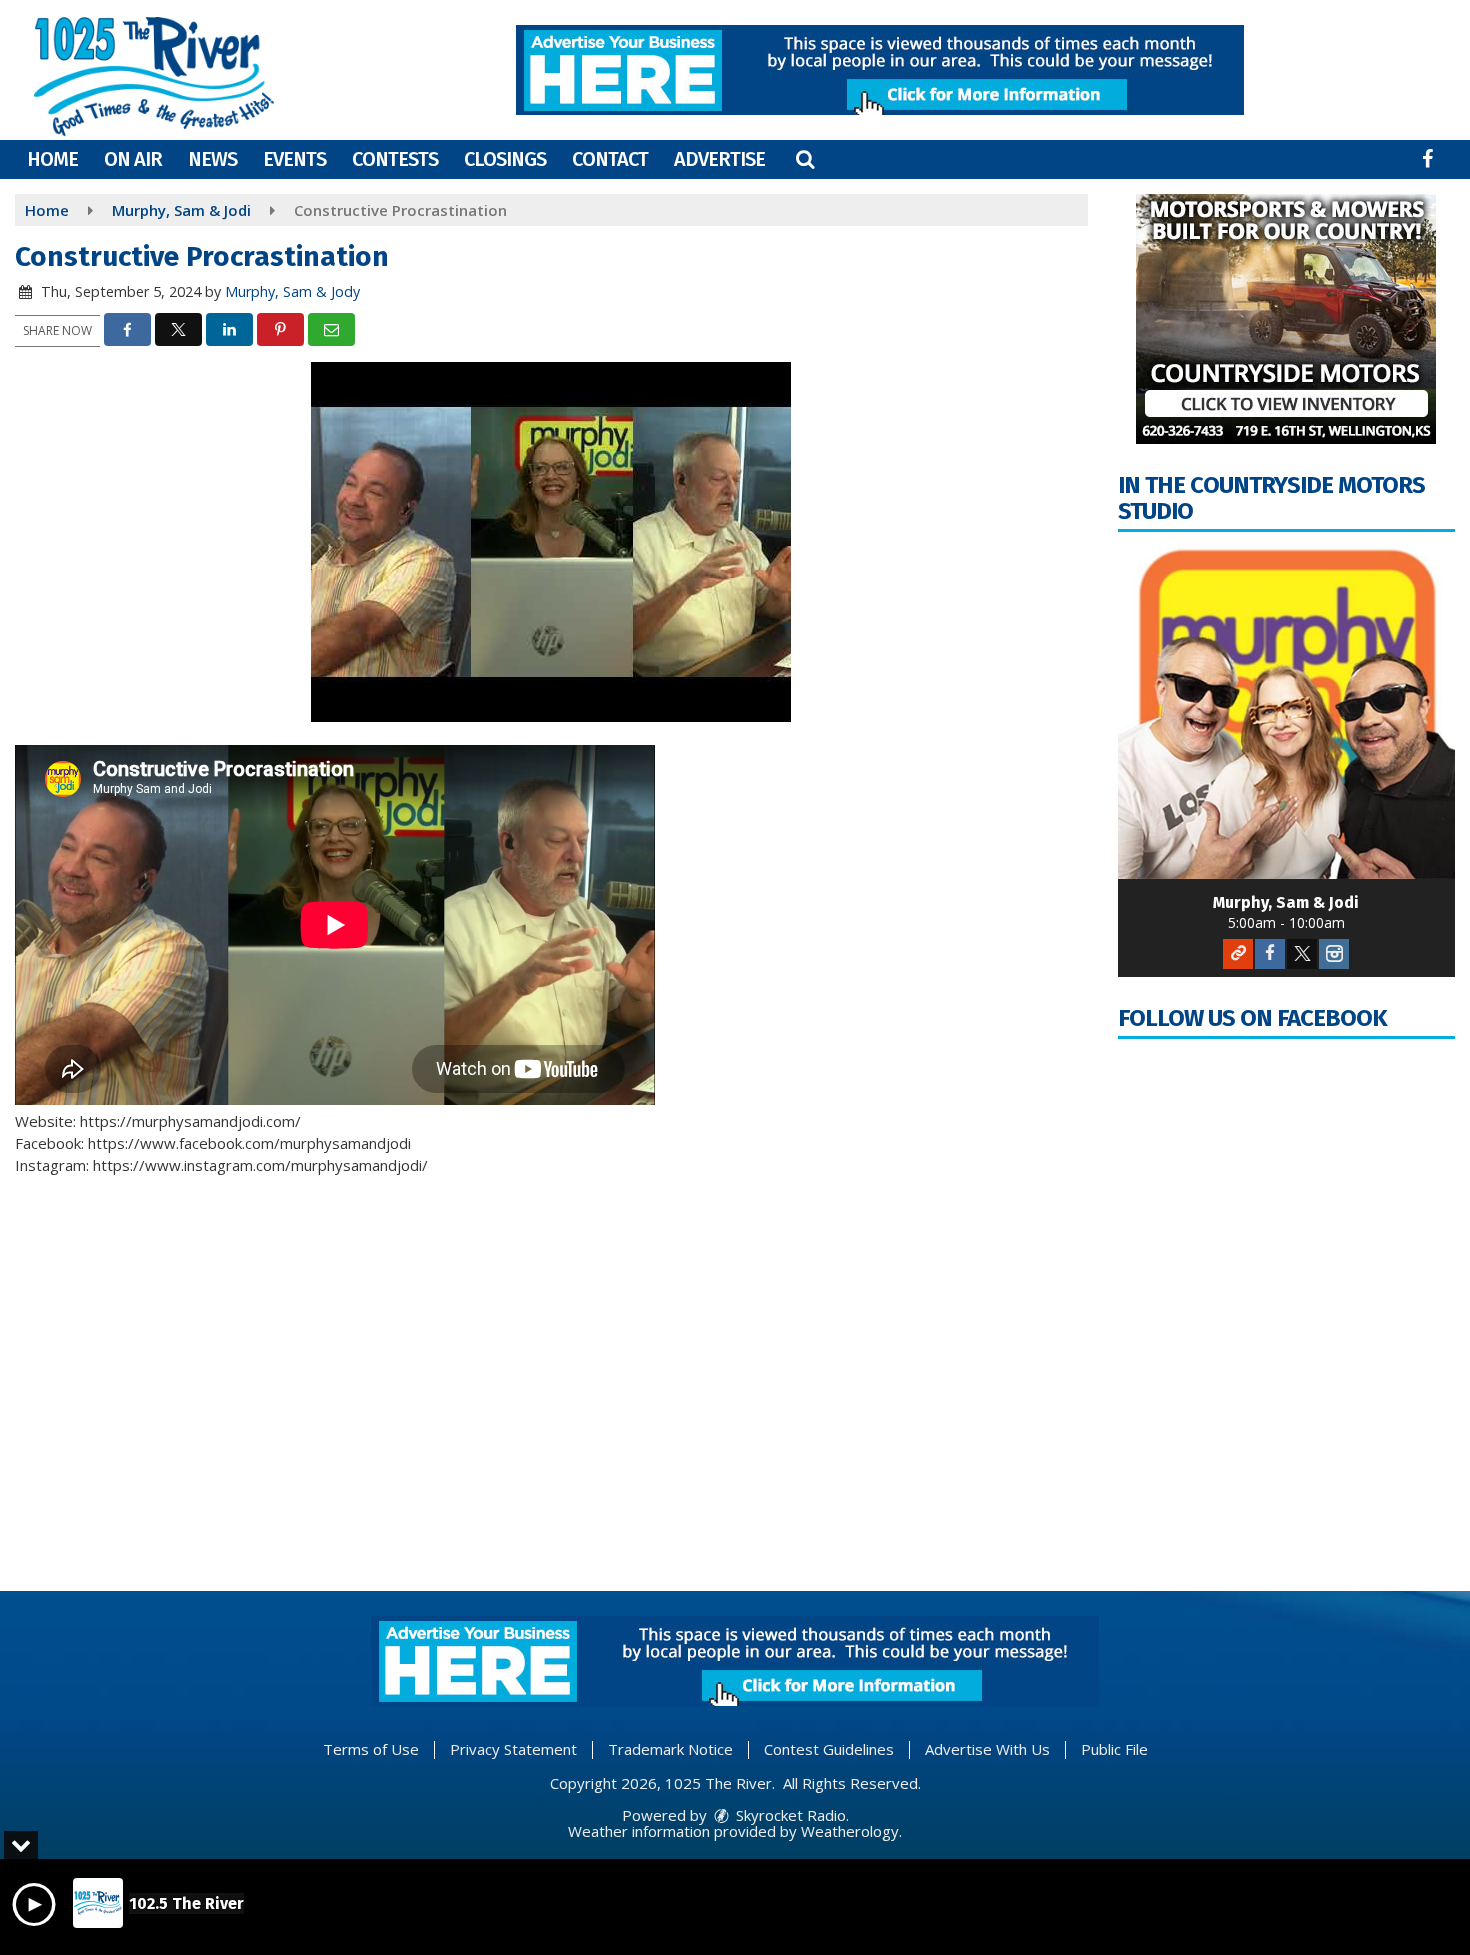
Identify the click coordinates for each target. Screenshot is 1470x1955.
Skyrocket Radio (789, 1815)
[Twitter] (1302, 954)
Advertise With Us (987, 1749)
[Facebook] (1270, 954)
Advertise (719, 159)
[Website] (1238, 954)
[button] (805, 159)
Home (52, 159)
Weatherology (850, 1831)
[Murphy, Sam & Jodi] (1287, 711)
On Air (133, 159)
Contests (395, 159)
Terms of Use (371, 1749)
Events (294, 159)
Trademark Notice (670, 1749)
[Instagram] (1334, 954)
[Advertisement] (880, 70)
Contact (610, 159)
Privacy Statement (513, 1749)
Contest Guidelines (829, 1749)
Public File (1114, 1749)
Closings (505, 159)
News (212, 159)
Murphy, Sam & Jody (292, 291)
